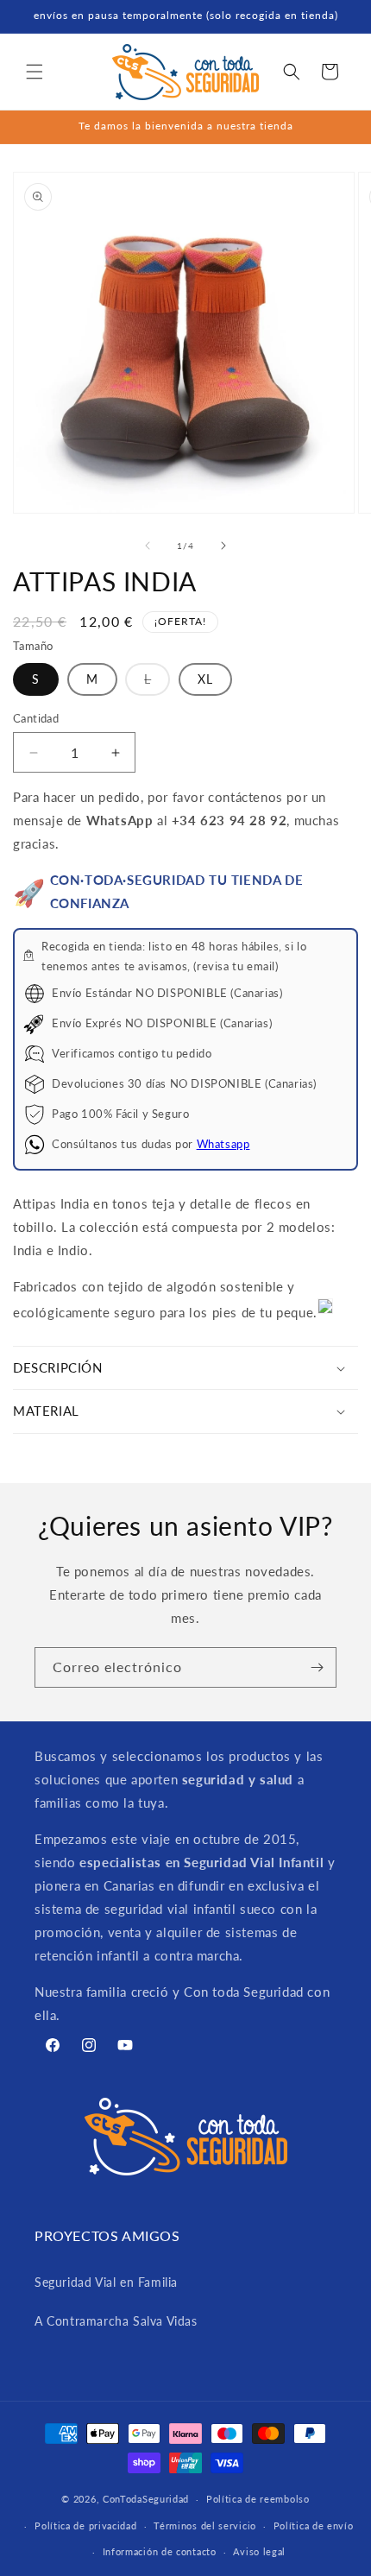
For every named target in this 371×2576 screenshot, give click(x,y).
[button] (35, 72)
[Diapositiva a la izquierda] (148, 546)
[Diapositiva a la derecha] (223, 546)
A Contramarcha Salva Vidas (116, 2321)
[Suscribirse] (317, 1667)
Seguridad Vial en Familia (106, 2282)
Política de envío (314, 2525)
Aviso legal (259, 2551)
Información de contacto (160, 2551)
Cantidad (36, 718)
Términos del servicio (205, 2525)
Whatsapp (223, 1144)
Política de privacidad (85, 2525)
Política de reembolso (258, 2499)
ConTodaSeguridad (146, 2499)
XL (205, 679)
